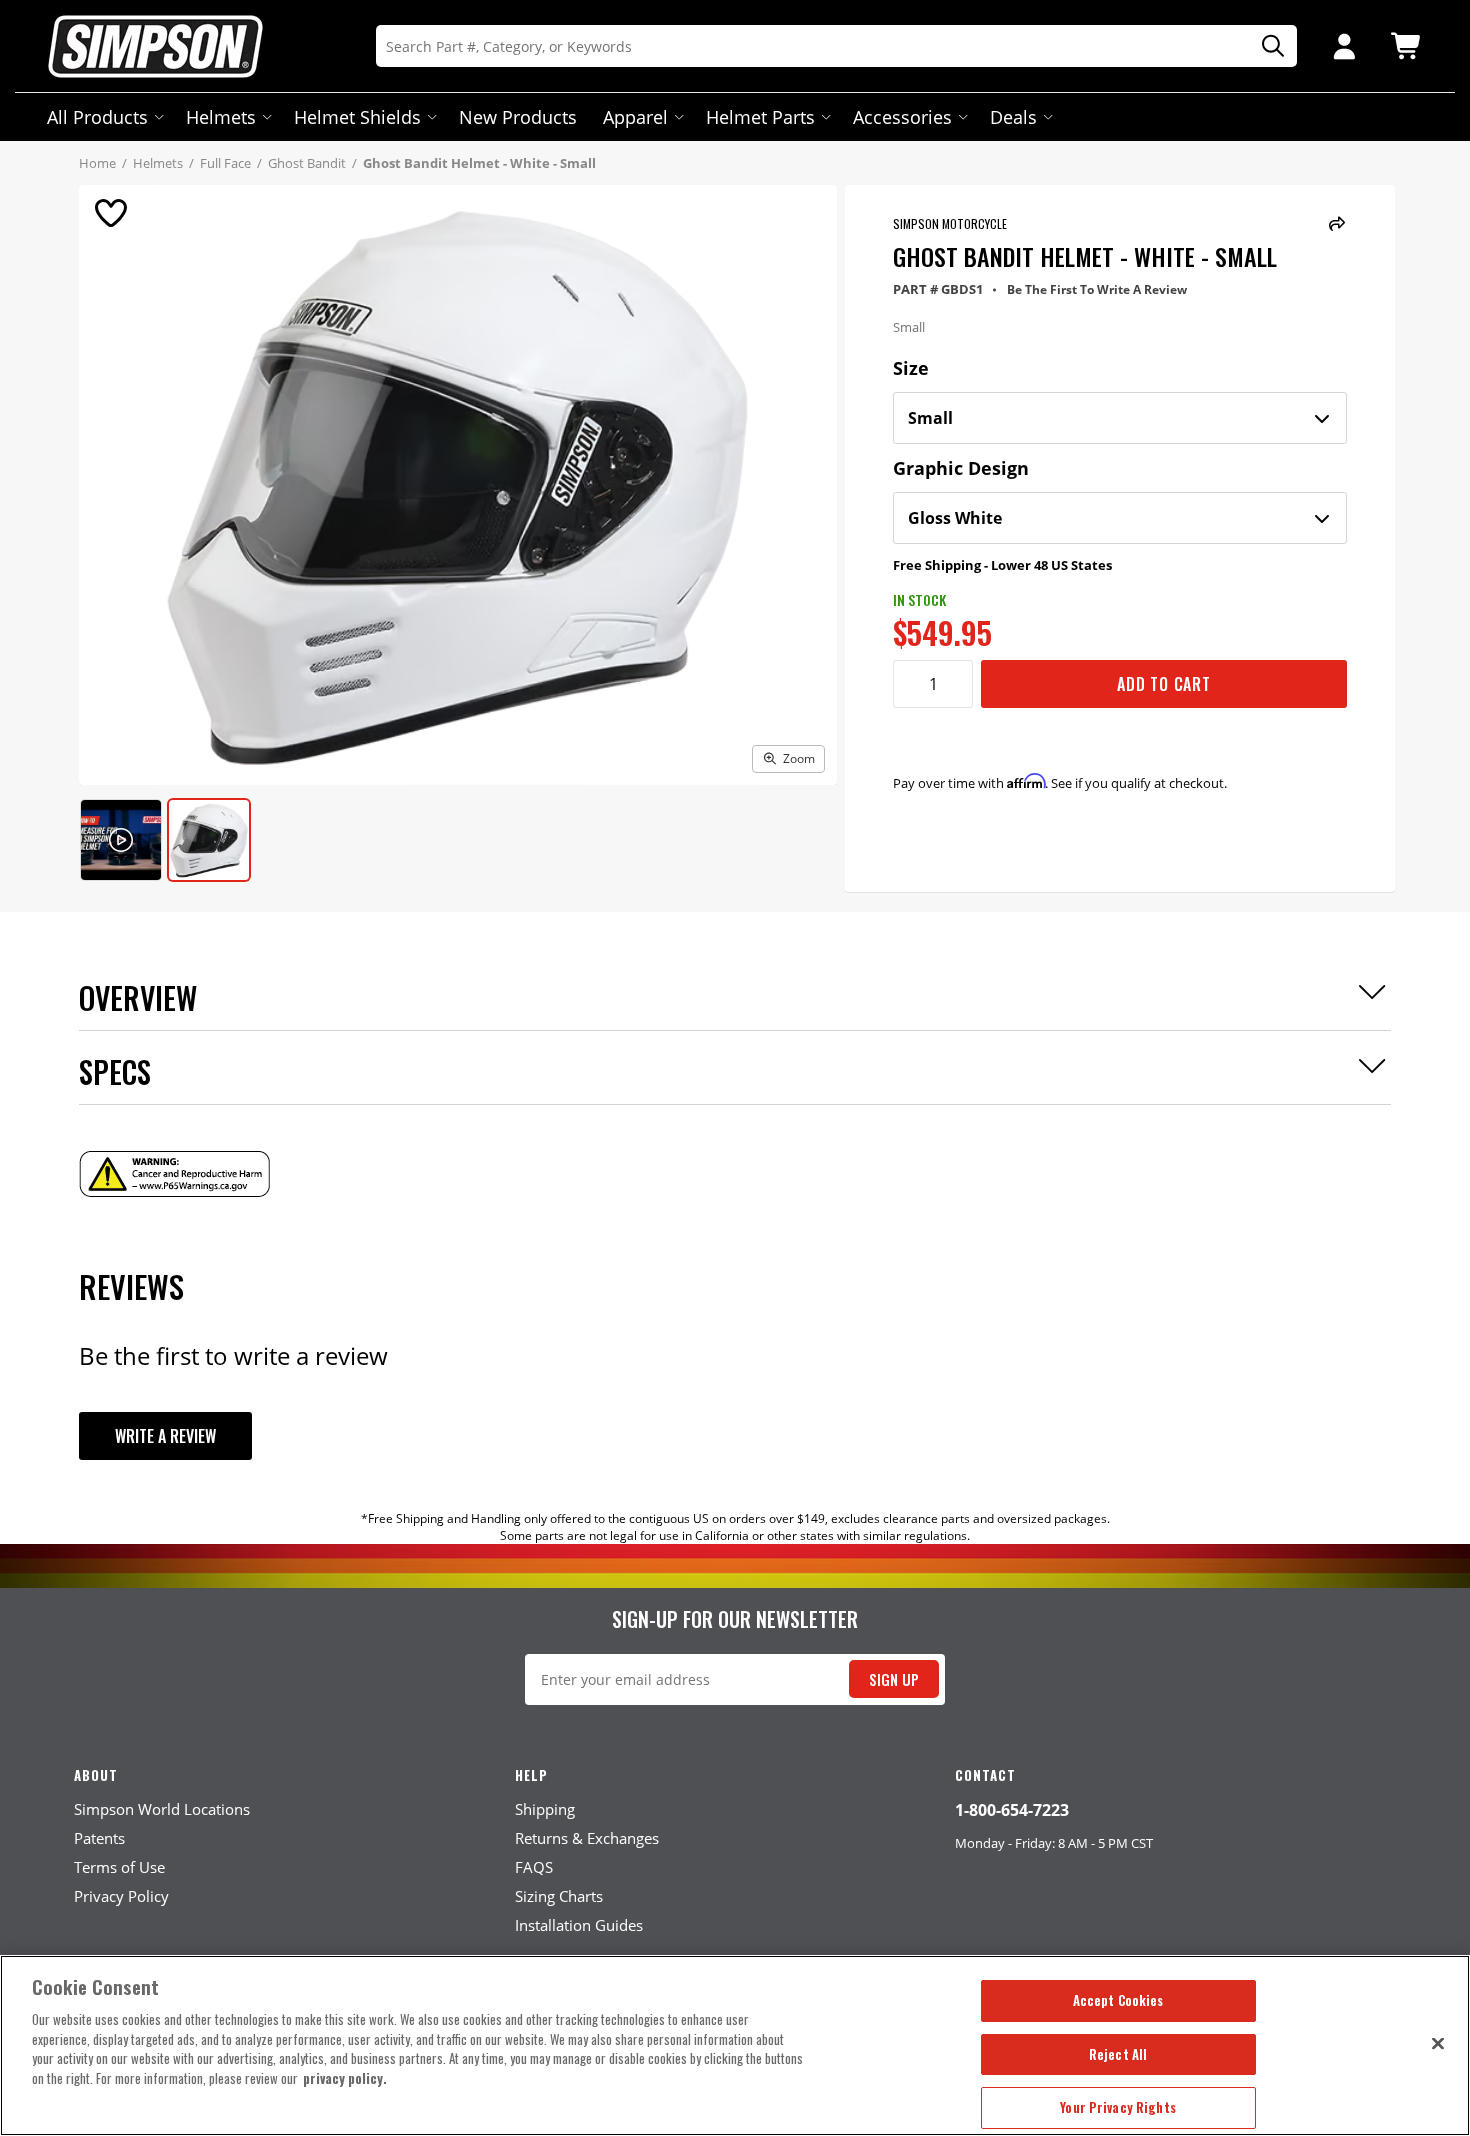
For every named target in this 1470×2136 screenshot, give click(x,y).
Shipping (545, 1809)
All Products (97, 117)
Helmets (221, 117)
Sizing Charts (559, 1896)
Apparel (635, 117)
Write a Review (165, 1436)
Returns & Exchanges (587, 1838)
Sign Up (894, 1679)
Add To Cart (1164, 684)
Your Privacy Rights (1117, 2107)
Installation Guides (579, 1925)
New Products (518, 117)
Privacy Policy (121, 1896)
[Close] (1438, 2043)
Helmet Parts (760, 117)
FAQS (534, 1867)
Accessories (902, 117)
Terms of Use (119, 1867)
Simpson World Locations (162, 1809)
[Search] (1266, 46)
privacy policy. (345, 2078)
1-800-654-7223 (1012, 1810)
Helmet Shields (357, 117)
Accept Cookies (1118, 2000)
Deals (1013, 117)
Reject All (1118, 2054)
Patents (99, 1838)
